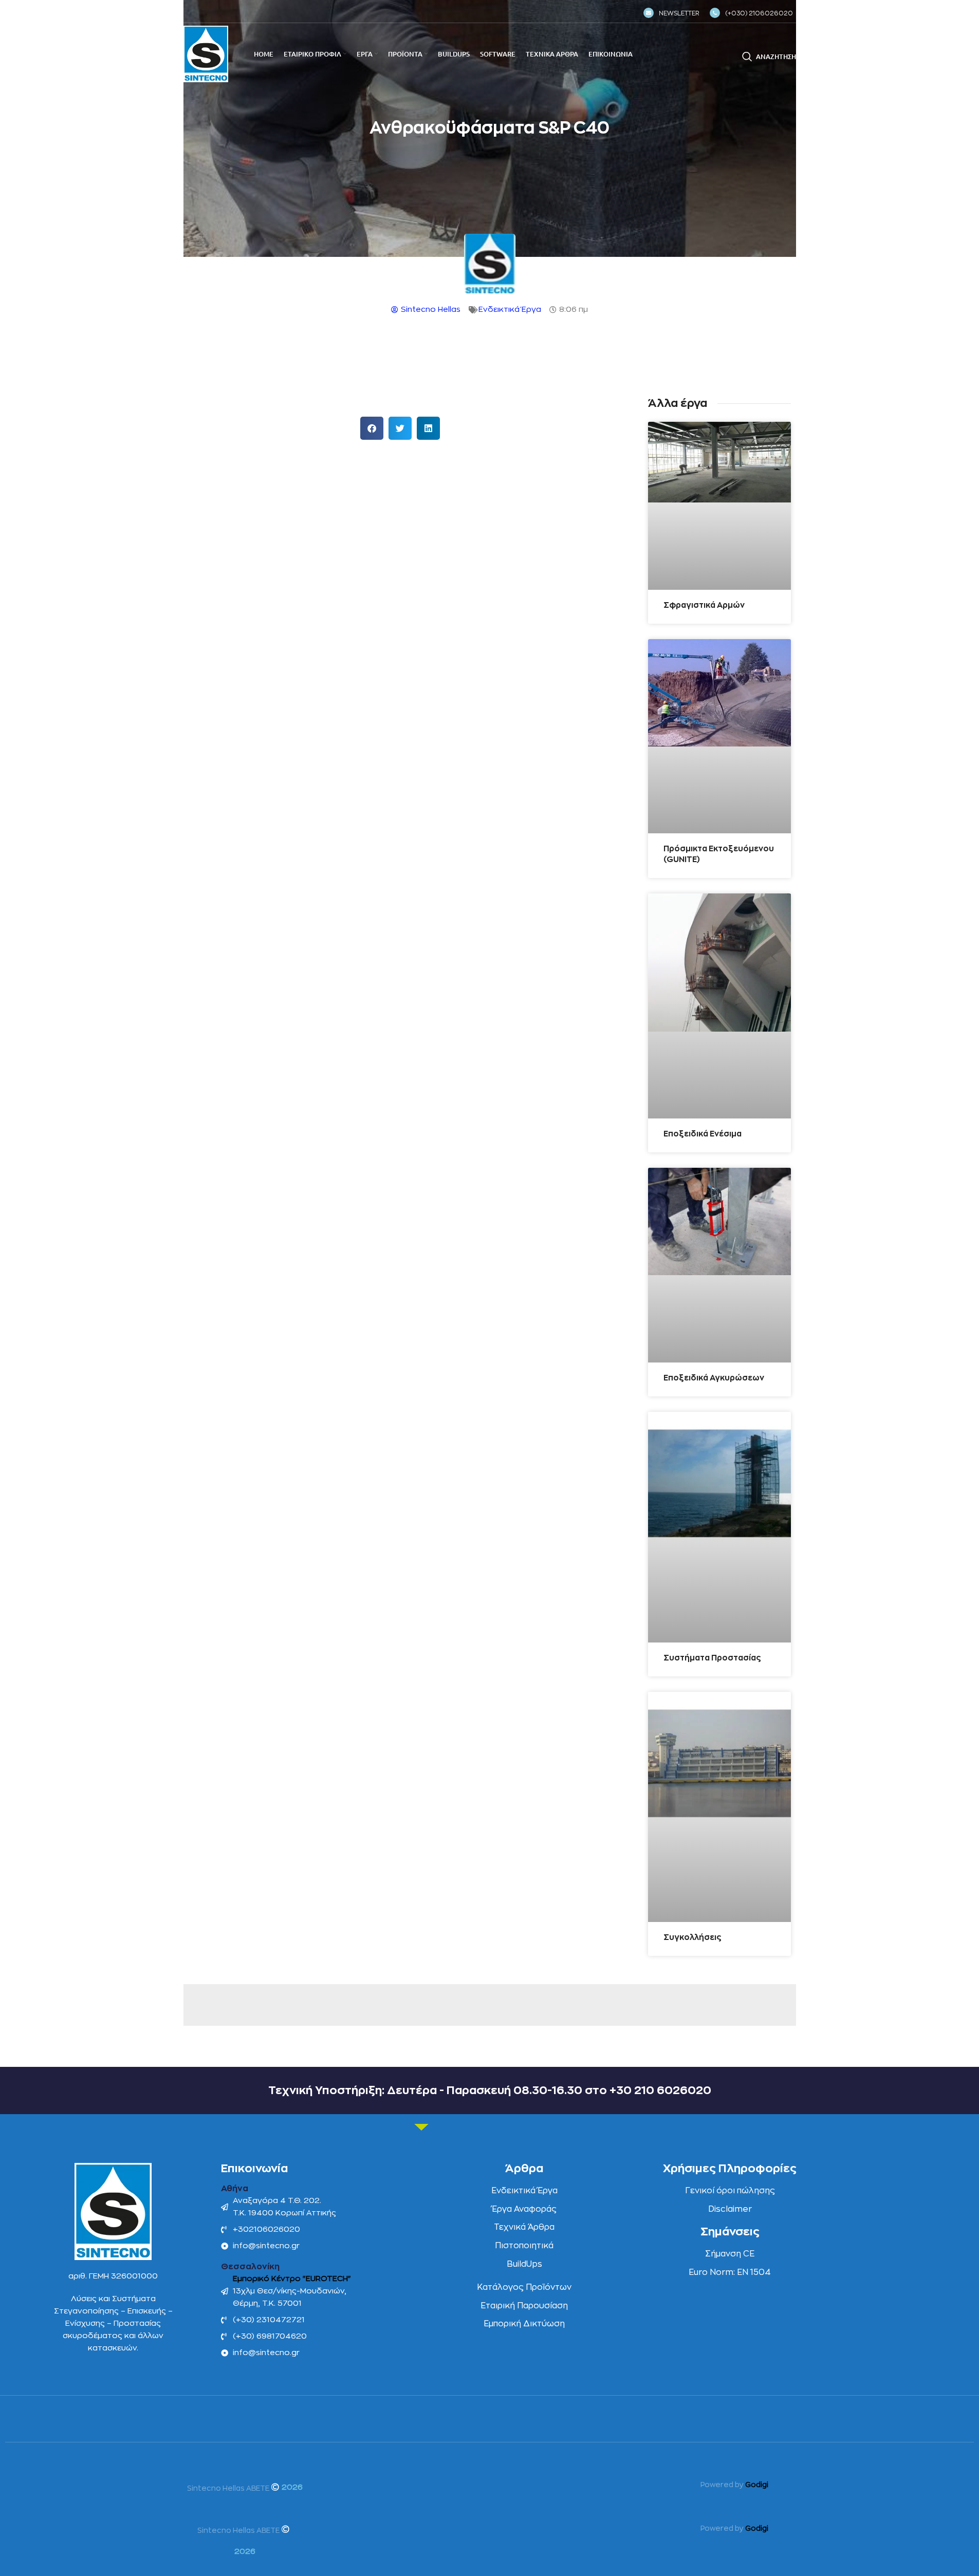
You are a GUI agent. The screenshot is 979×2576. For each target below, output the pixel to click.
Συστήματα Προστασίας (712, 1658)
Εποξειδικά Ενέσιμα (703, 1134)
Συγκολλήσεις (692, 1938)
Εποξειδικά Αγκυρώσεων (714, 1378)
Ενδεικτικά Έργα (510, 310)
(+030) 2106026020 (759, 13)
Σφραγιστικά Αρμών (704, 605)
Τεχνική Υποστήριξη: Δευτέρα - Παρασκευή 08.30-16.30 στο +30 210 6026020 (490, 2090)
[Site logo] (206, 54)
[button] (372, 428)
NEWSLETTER (679, 13)
